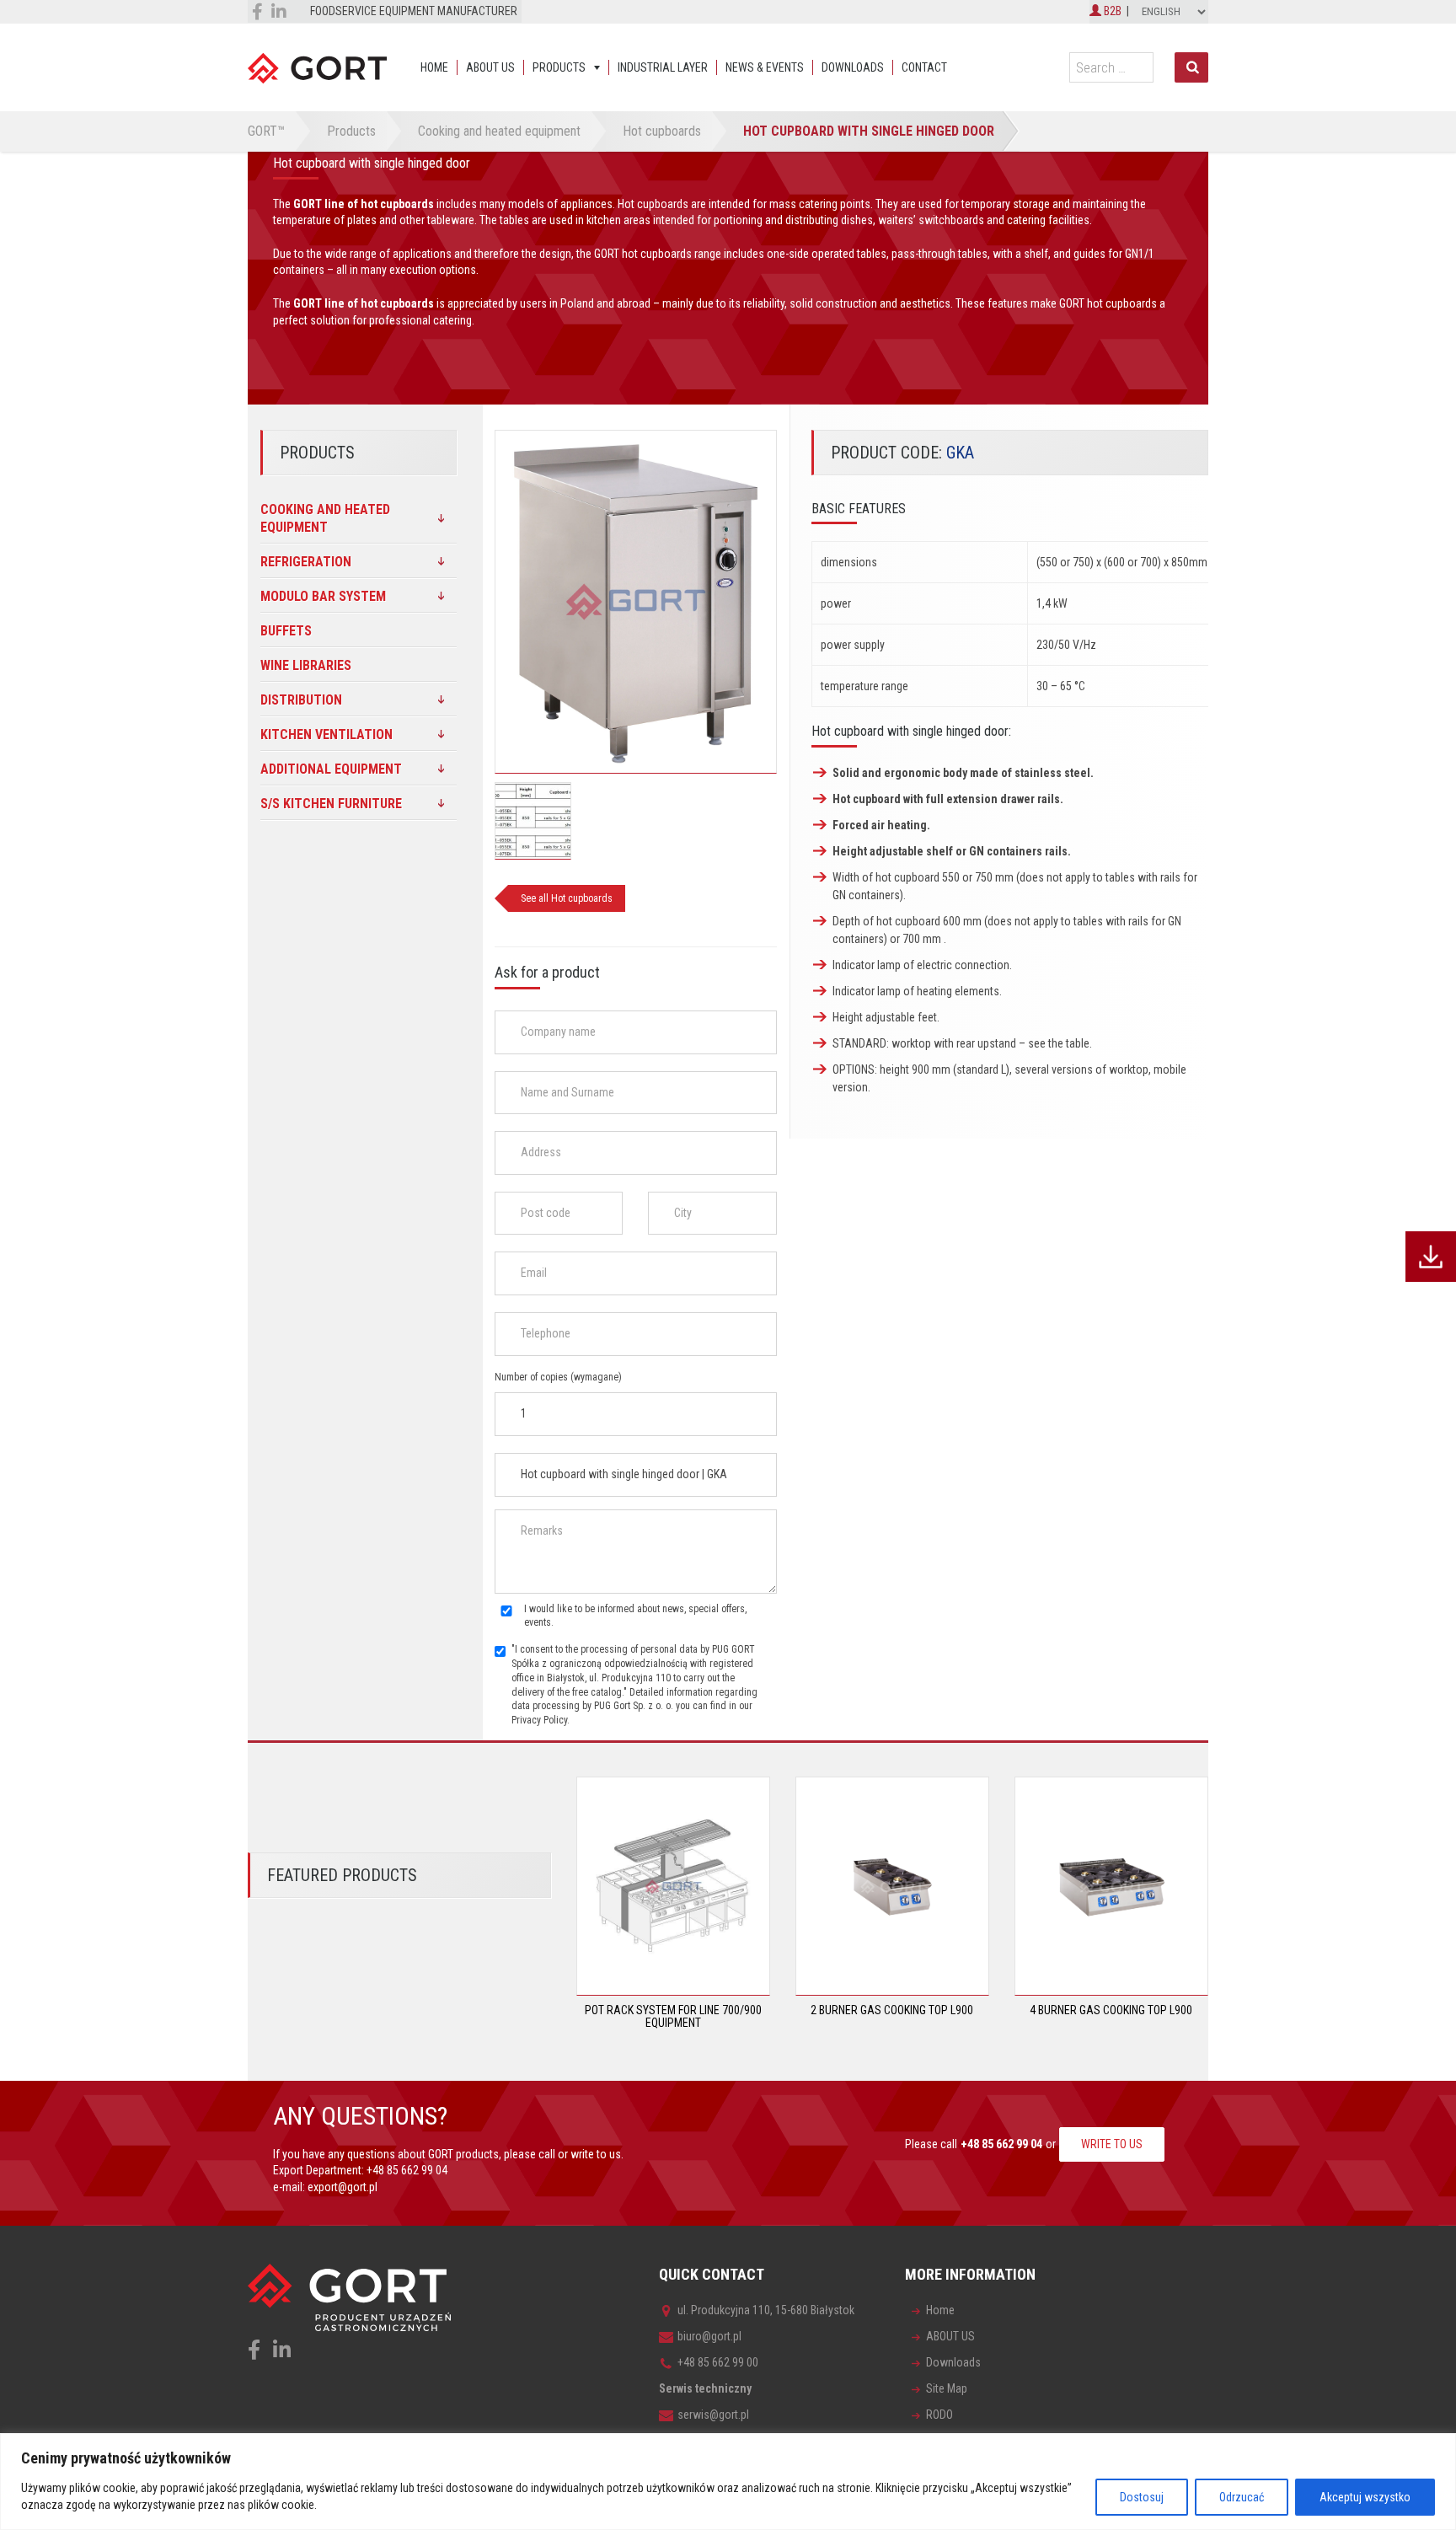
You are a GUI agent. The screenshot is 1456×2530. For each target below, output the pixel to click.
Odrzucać (1242, 2497)
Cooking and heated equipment (325, 518)
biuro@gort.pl (709, 2336)
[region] (728, 2482)
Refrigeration (306, 562)
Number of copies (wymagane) (558, 1377)
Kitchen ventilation (327, 734)
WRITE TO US (1112, 2144)
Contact (924, 67)
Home (434, 67)
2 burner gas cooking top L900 (892, 2010)
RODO (939, 2415)
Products (559, 67)
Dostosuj (1142, 2497)
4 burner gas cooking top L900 (1111, 2010)
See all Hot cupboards (567, 898)
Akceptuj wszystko (1365, 2497)
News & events (765, 67)
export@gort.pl (343, 2187)
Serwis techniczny (705, 2388)
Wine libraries (306, 665)
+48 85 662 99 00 (718, 2362)
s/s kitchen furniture (331, 804)
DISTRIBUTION (301, 700)
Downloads (853, 67)
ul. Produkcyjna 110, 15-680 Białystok (766, 2310)
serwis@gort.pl (713, 2415)
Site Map (947, 2388)
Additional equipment (331, 769)
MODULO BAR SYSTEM (323, 596)
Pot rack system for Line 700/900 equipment (673, 2016)
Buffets (286, 631)
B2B (1111, 11)
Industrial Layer (663, 67)
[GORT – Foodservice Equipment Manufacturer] (317, 67)
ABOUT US (490, 67)
